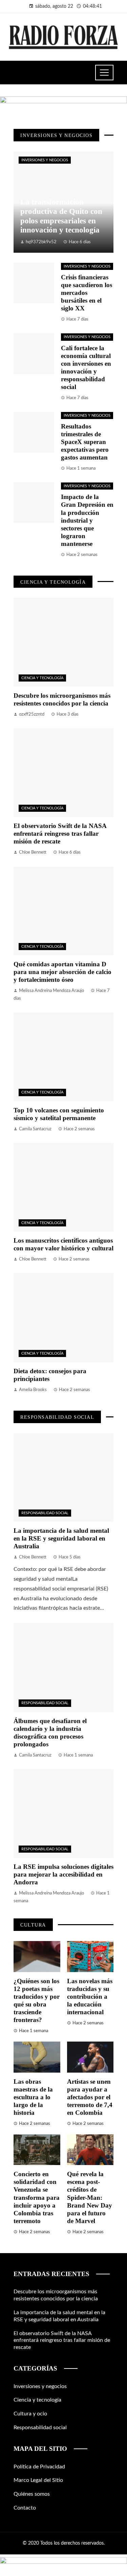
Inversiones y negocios (45, 160)
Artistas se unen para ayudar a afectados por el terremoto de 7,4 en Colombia (90, 2097)
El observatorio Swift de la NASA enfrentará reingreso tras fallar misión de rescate (60, 834)
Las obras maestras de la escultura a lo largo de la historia (33, 2097)
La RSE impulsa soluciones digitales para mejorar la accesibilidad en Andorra (63, 1874)
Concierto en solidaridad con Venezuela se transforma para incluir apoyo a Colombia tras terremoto (37, 2197)
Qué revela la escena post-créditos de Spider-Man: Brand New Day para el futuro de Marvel (90, 2197)
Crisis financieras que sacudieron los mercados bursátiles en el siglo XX (87, 293)
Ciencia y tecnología (42, 678)
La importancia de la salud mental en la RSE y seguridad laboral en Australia (61, 1538)
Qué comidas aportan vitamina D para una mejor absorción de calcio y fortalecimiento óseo (62, 972)
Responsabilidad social (45, 1513)
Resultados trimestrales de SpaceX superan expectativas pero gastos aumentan (85, 442)
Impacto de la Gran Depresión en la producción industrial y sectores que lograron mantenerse (87, 520)
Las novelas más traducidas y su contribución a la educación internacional (90, 1997)
